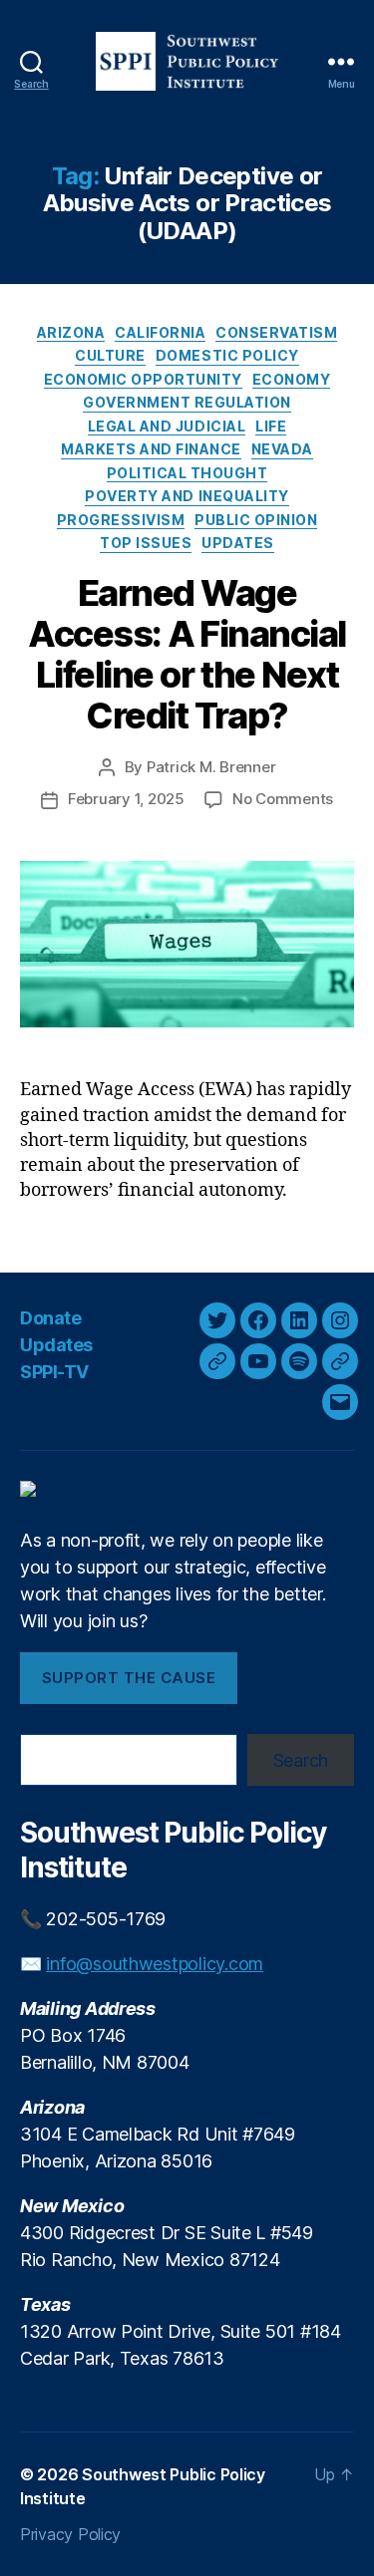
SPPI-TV (54, 1372)
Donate (50, 1318)
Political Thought (187, 473)
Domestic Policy (227, 355)
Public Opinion (256, 520)
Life (271, 426)
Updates (238, 543)
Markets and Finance (151, 449)
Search (301, 1760)
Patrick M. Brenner (211, 767)
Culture (110, 355)
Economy (292, 379)
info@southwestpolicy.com (155, 1964)
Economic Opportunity (143, 379)
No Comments (283, 799)
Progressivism (121, 520)
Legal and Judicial (167, 426)
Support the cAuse (129, 1678)
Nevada (282, 449)
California (160, 332)
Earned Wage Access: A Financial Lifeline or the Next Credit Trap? (187, 654)
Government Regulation (187, 402)
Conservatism (276, 332)
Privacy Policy (70, 2534)
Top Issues (146, 543)
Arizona (71, 332)
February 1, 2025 (126, 799)
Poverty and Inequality (187, 496)
